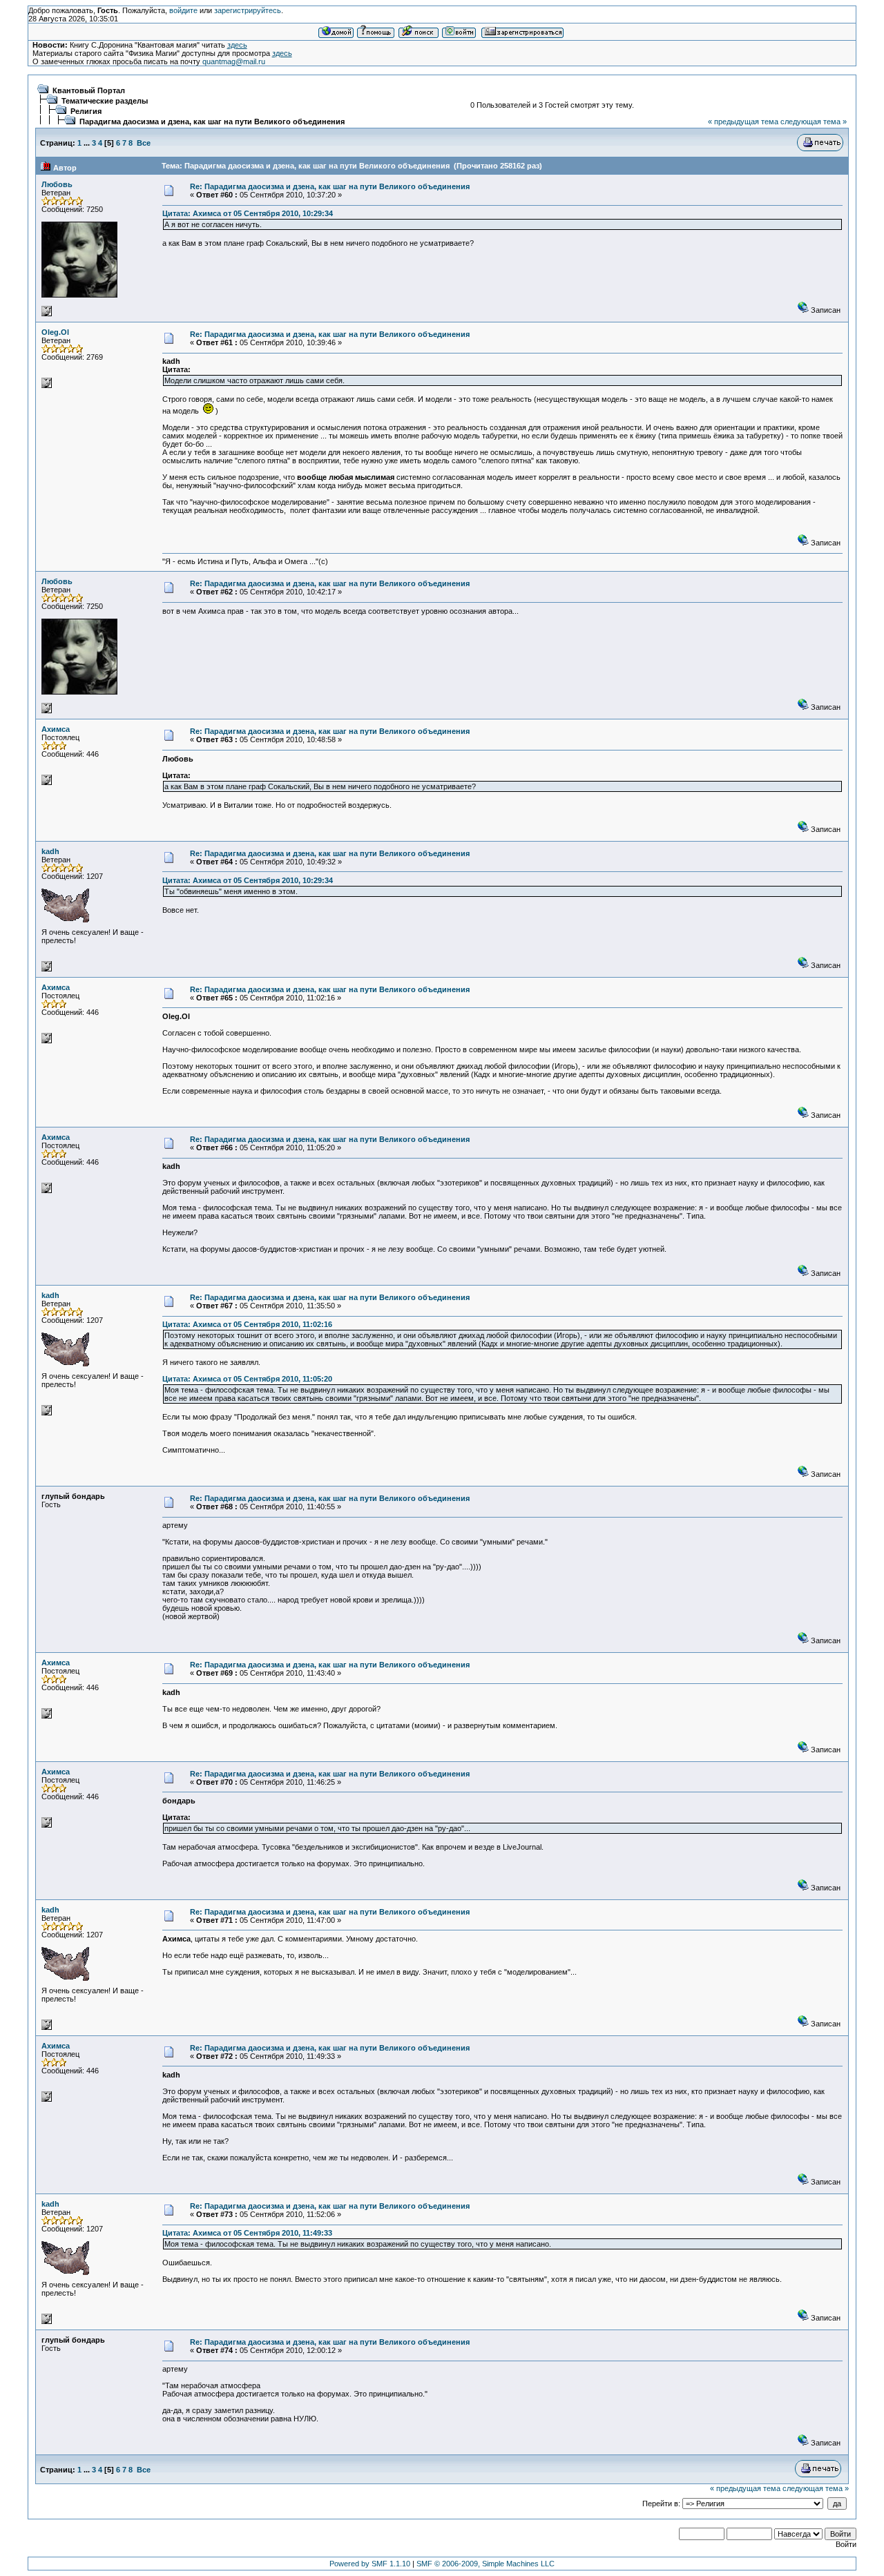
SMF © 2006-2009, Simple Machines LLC (486, 2564)
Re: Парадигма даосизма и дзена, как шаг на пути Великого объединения (330, 186)
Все (144, 143)
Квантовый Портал (89, 90)
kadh (50, 851)
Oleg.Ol (55, 332)
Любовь (57, 184)
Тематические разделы (105, 101)
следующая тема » (814, 122)
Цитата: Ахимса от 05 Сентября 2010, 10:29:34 (248, 213)
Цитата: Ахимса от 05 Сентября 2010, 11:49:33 (247, 2233)
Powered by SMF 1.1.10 (370, 2564)
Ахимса (56, 729)
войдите (183, 10)
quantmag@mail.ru (234, 61)
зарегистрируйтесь (248, 10)
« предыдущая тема (743, 122)
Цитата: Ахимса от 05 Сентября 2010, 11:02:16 (247, 1324)
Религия (86, 111)
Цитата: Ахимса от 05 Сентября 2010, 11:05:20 (247, 1379)
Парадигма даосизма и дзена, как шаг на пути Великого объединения (212, 122)
